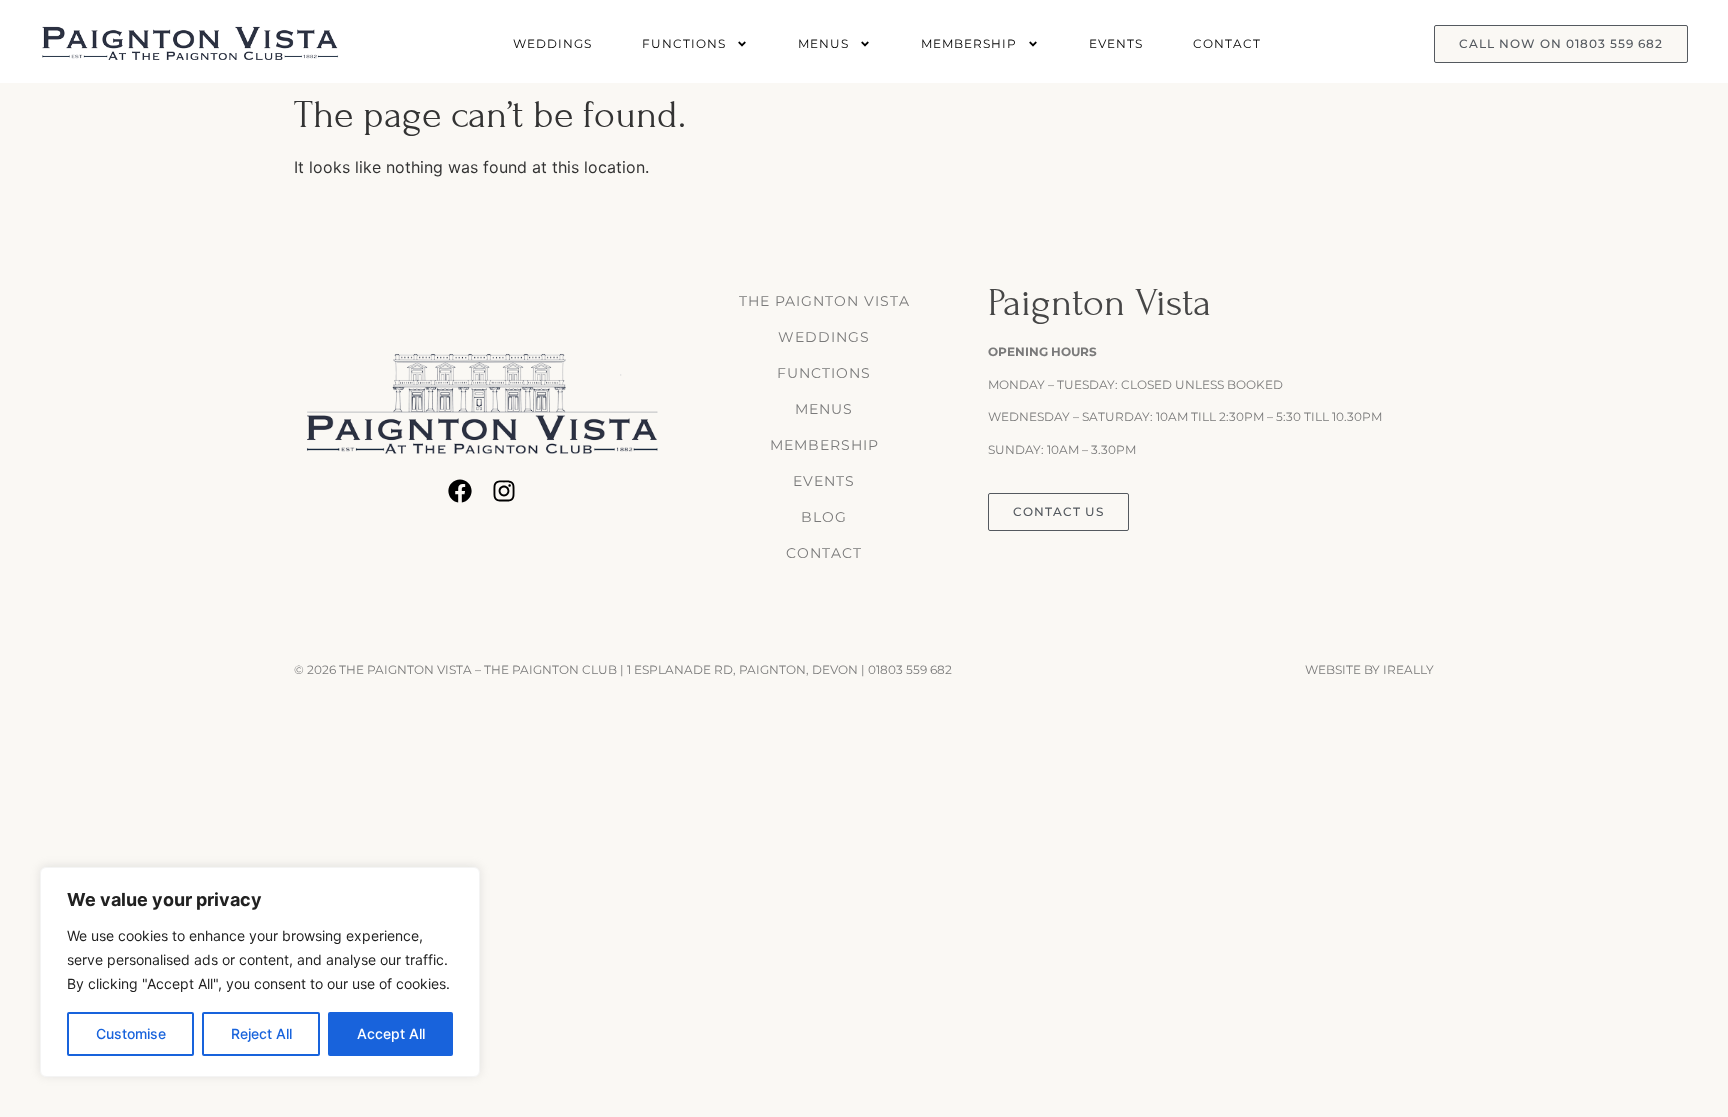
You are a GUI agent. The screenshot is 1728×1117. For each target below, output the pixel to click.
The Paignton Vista (824, 301)
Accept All (391, 1033)
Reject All (261, 1033)
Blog (824, 517)
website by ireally (1369, 669)
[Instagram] (504, 491)
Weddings (552, 43)
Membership (969, 43)
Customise (131, 1033)
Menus (823, 43)
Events (1116, 43)
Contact (1227, 43)
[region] (260, 972)
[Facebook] (460, 491)
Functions (684, 43)
